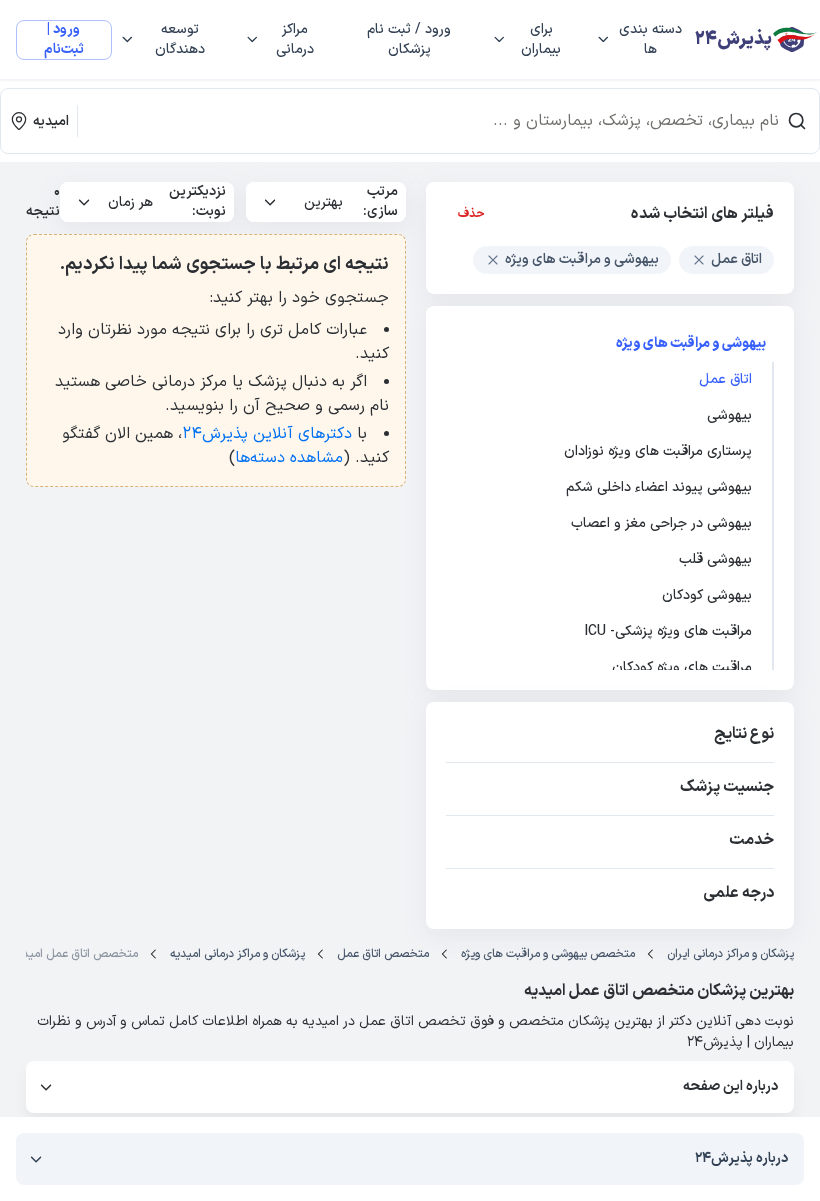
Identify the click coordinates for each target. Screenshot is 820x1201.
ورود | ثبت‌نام (64, 40)
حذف (471, 214)
